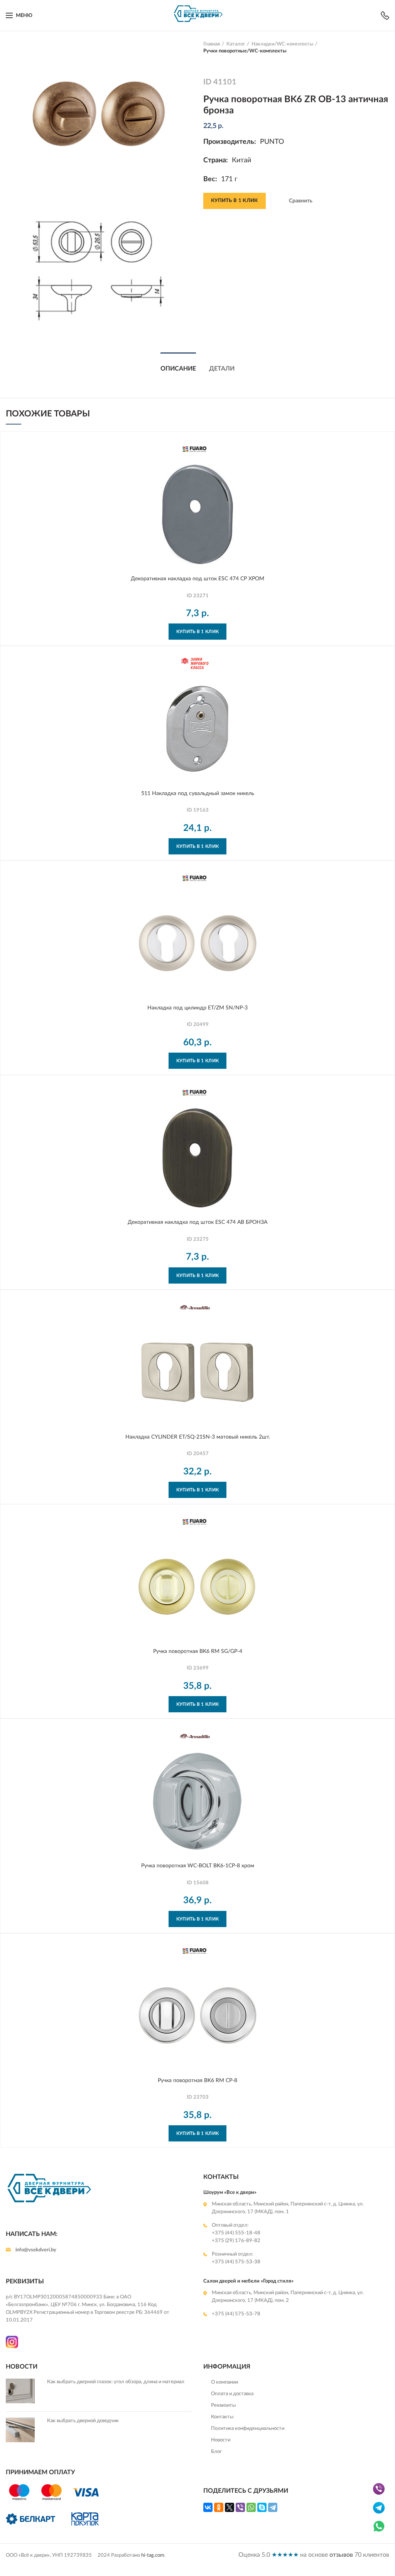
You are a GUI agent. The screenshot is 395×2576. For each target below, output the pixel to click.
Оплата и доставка (232, 2394)
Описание (178, 369)
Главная (212, 44)
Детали (222, 369)
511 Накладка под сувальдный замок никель (198, 794)
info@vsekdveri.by (36, 2250)
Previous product (207, 62)
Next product (223, 62)
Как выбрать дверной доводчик (83, 2421)
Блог (216, 2452)
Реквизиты (223, 2405)
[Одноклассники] (219, 2507)
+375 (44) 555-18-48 (236, 2233)
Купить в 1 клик (235, 201)
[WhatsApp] (251, 2507)
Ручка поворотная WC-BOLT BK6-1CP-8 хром (198, 1866)
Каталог (236, 44)
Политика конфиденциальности (248, 2429)
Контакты (222, 2417)
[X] (230, 2507)
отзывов (341, 2555)
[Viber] (240, 2507)
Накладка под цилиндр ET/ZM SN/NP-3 (197, 1008)
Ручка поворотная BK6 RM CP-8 (197, 2081)
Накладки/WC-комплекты (282, 44)
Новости (221, 2440)
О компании (225, 2382)
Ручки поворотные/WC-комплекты (245, 51)
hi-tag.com (153, 2555)
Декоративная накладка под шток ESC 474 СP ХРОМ (197, 579)
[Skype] (262, 2507)
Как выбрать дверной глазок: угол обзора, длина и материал (116, 2382)
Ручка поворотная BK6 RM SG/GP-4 (198, 1651)
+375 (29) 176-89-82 (236, 2241)
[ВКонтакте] (208, 2507)
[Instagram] (12, 2346)
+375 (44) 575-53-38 (236, 2262)
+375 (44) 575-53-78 (236, 2314)
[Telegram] (273, 2507)
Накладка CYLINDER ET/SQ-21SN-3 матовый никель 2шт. (198, 1437)
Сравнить (301, 201)
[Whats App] (379, 2532)
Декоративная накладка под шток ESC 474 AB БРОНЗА (197, 1222)
